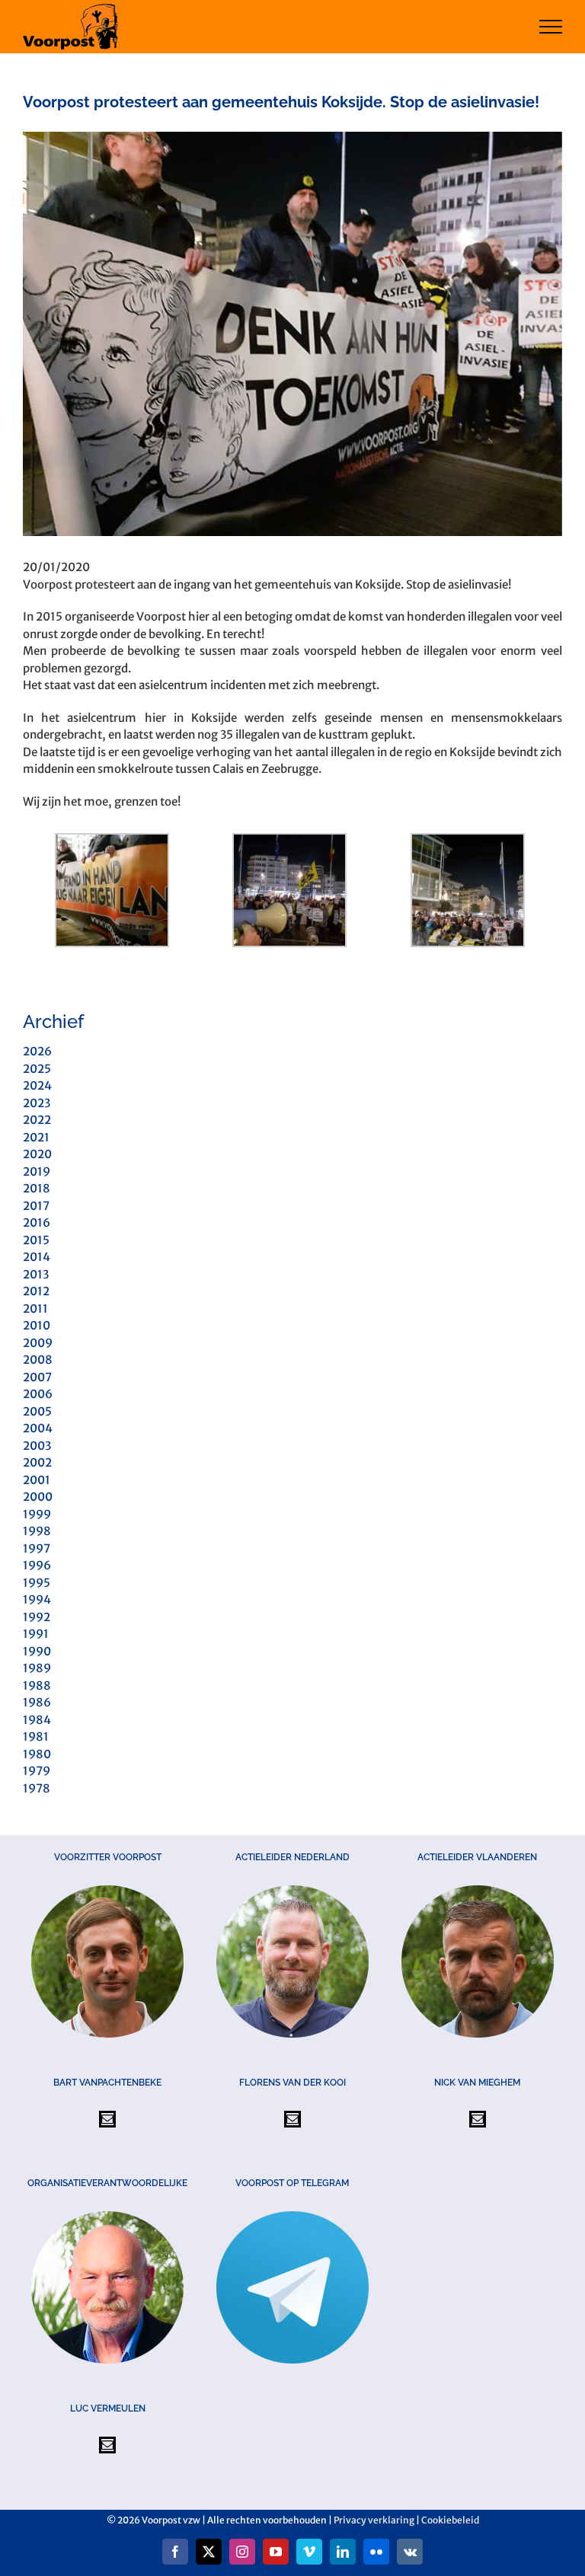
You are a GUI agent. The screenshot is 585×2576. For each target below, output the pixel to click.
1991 (36, 1634)
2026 (37, 1051)
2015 (36, 1240)
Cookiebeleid (450, 2520)
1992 (37, 1617)
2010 (37, 1325)
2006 (38, 1394)
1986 (37, 1702)
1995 (37, 1583)
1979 (37, 1771)
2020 (37, 1154)
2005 (37, 1411)
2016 (37, 1223)
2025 (37, 1069)
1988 (37, 1685)
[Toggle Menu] (551, 27)
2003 (37, 1446)
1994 (37, 1599)
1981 (36, 1736)
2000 (38, 1497)
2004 (38, 1428)
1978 (37, 1788)
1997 (37, 1548)
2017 (36, 1206)
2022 (37, 1120)
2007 (37, 1377)
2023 (37, 1103)
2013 (36, 1274)
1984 (37, 1720)
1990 (37, 1651)
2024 (37, 1085)
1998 (37, 1531)
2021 (36, 1137)
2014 (37, 1257)
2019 (37, 1171)
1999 (37, 1514)
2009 (38, 1343)
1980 (37, 1754)
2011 (35, 1309)
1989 (37, 1668)
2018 (37, 1188)
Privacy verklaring (374, 2520)
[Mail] (107, 2119)
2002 (37, 1462)
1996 (37, 1565)
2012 (36, 1291)
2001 (37, 1480)
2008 (38, 1360)
